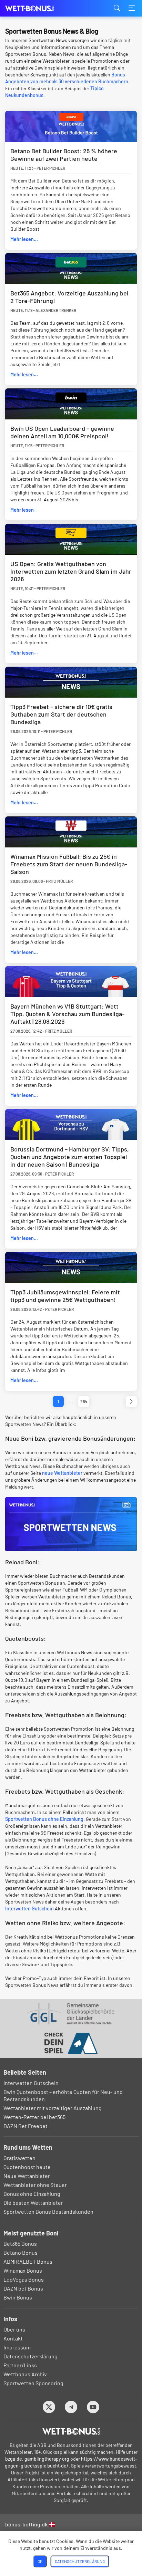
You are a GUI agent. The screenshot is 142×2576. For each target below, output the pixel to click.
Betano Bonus (21, 2252)
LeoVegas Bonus (24, 2279)
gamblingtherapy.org (47, 2459)
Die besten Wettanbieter (33, 2203)
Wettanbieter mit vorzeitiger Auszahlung (53, 2108)
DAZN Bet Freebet (26, 2126)
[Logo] (71, 2431)
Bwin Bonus (18, 2297)
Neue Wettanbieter (27, 2176)
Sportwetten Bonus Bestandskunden (48, 2212)
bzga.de (14, 2459)
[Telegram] (71, 2407)
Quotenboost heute (27, 2167)
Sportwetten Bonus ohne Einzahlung (44, 1819)
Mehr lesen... (24, 239)
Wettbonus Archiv (25, 2374)
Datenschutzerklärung (31, 2356)
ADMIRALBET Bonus (28, 2261)
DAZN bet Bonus (23, 2288)
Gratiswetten (19, 2158)
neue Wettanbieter (62, 1473)
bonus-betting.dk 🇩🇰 (30, 2524)
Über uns (14, 2329)
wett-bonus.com (40, 8)
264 (84, 1401)
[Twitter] (49, 2407)
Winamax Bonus (23, 2270)
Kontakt (13, 2338)
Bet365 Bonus (20, 2244)
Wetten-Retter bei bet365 (34, 2117)
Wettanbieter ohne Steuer (35, 2185)
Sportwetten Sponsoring (33, 2383)
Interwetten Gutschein (29, 1908)
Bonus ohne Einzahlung (32, 2194)
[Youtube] (93, 2407)
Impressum (17, 2347)
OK (40, 2561)
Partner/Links (20, 2365)
